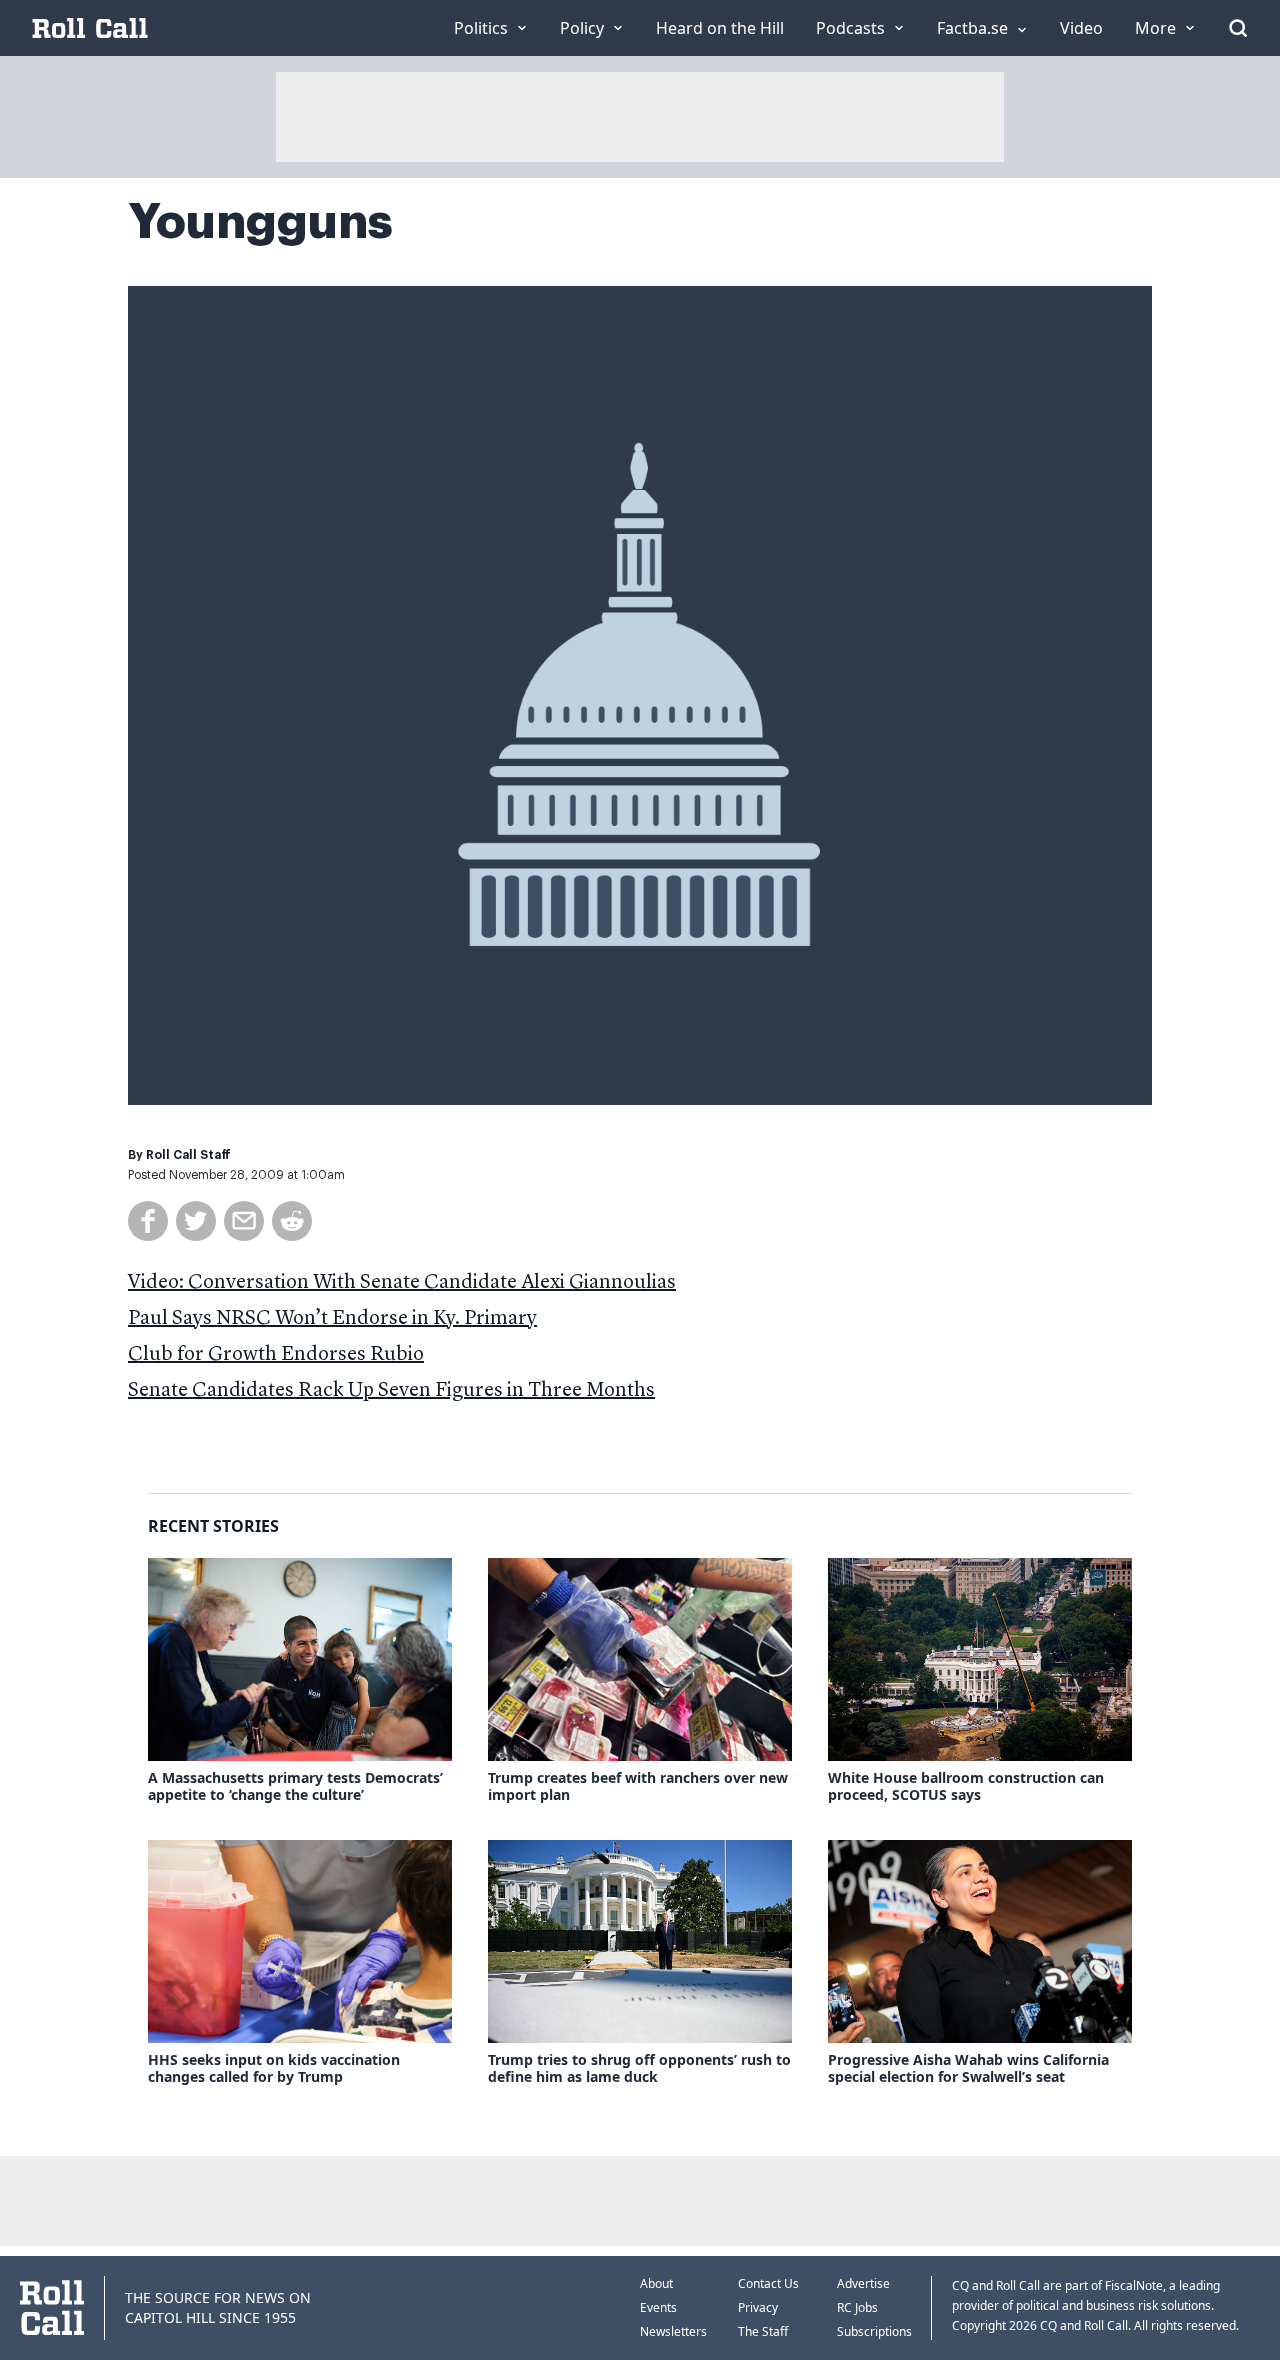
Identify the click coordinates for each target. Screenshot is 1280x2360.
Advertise (863, 2283)
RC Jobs (857, 2307)
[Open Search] (1238, 28)
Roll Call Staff (188, 1155)
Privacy (758, 2307)
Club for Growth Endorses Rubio (276, 1355)
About (656, 2283)
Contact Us (768, 2283)
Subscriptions (874, 2331)
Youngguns (260, 222)
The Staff (763, 2331)
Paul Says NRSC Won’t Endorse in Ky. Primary (332, 1319)
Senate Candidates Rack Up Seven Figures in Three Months (391, 1391)
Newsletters (673, 2331)
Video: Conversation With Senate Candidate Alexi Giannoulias (402, 1283)
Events (658, 2307)
